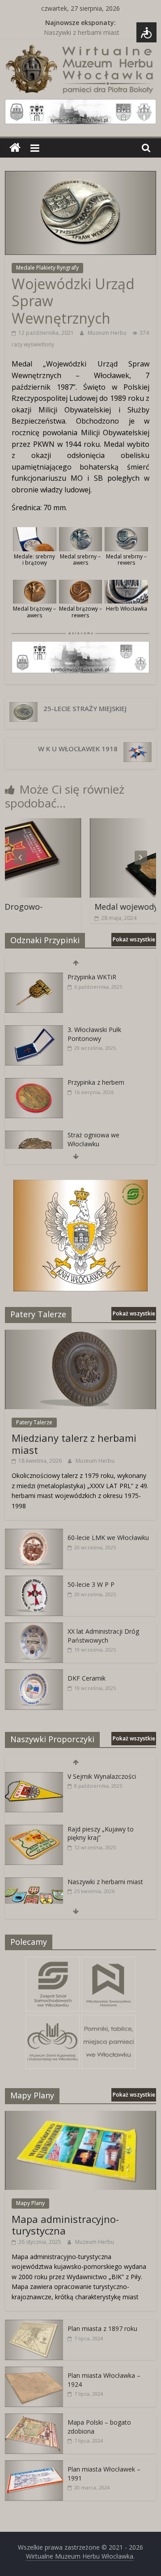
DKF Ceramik (87, 1678)
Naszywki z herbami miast (82, 33)
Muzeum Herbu (108, 333)
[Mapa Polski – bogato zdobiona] (34, 2418)
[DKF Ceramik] (34, 1674)
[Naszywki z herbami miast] (34, 1882)
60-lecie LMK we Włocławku (108, 1538)
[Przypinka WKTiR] (34, 977)
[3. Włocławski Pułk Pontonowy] (34, 1030)
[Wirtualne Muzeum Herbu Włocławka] (15, 148)
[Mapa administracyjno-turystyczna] (80, 2116)
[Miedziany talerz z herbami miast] (80, 1334)
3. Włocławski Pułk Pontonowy (94, 1034)
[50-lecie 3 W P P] (34, 1580)
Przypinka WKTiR (92, 977)
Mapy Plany (30, 2203)
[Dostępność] (146, 32)
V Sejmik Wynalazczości (102, 1776)
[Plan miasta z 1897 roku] (34, 2324)
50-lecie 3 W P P (91, 1584)
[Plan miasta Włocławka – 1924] (34, 2371)
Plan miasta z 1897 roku (102, 2328)
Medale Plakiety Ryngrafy (47, 268)
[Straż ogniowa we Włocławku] (34, 1135)
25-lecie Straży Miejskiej (85, 708)
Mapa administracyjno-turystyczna (65, 2225)
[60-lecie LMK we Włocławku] (34, 1534)
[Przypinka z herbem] (34, 1083)
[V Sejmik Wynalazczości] (34, 1777)
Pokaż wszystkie (134, 939)
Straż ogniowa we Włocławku (93, 1139)
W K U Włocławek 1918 (78, 749)
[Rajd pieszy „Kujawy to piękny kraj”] (34, 1829)
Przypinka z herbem (96, 1082)
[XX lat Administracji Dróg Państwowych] (34, 1627)
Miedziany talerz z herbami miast (74, 1444)
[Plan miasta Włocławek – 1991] (34, 2465)
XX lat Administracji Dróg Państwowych (103, 1636)
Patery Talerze (34, 1422)
